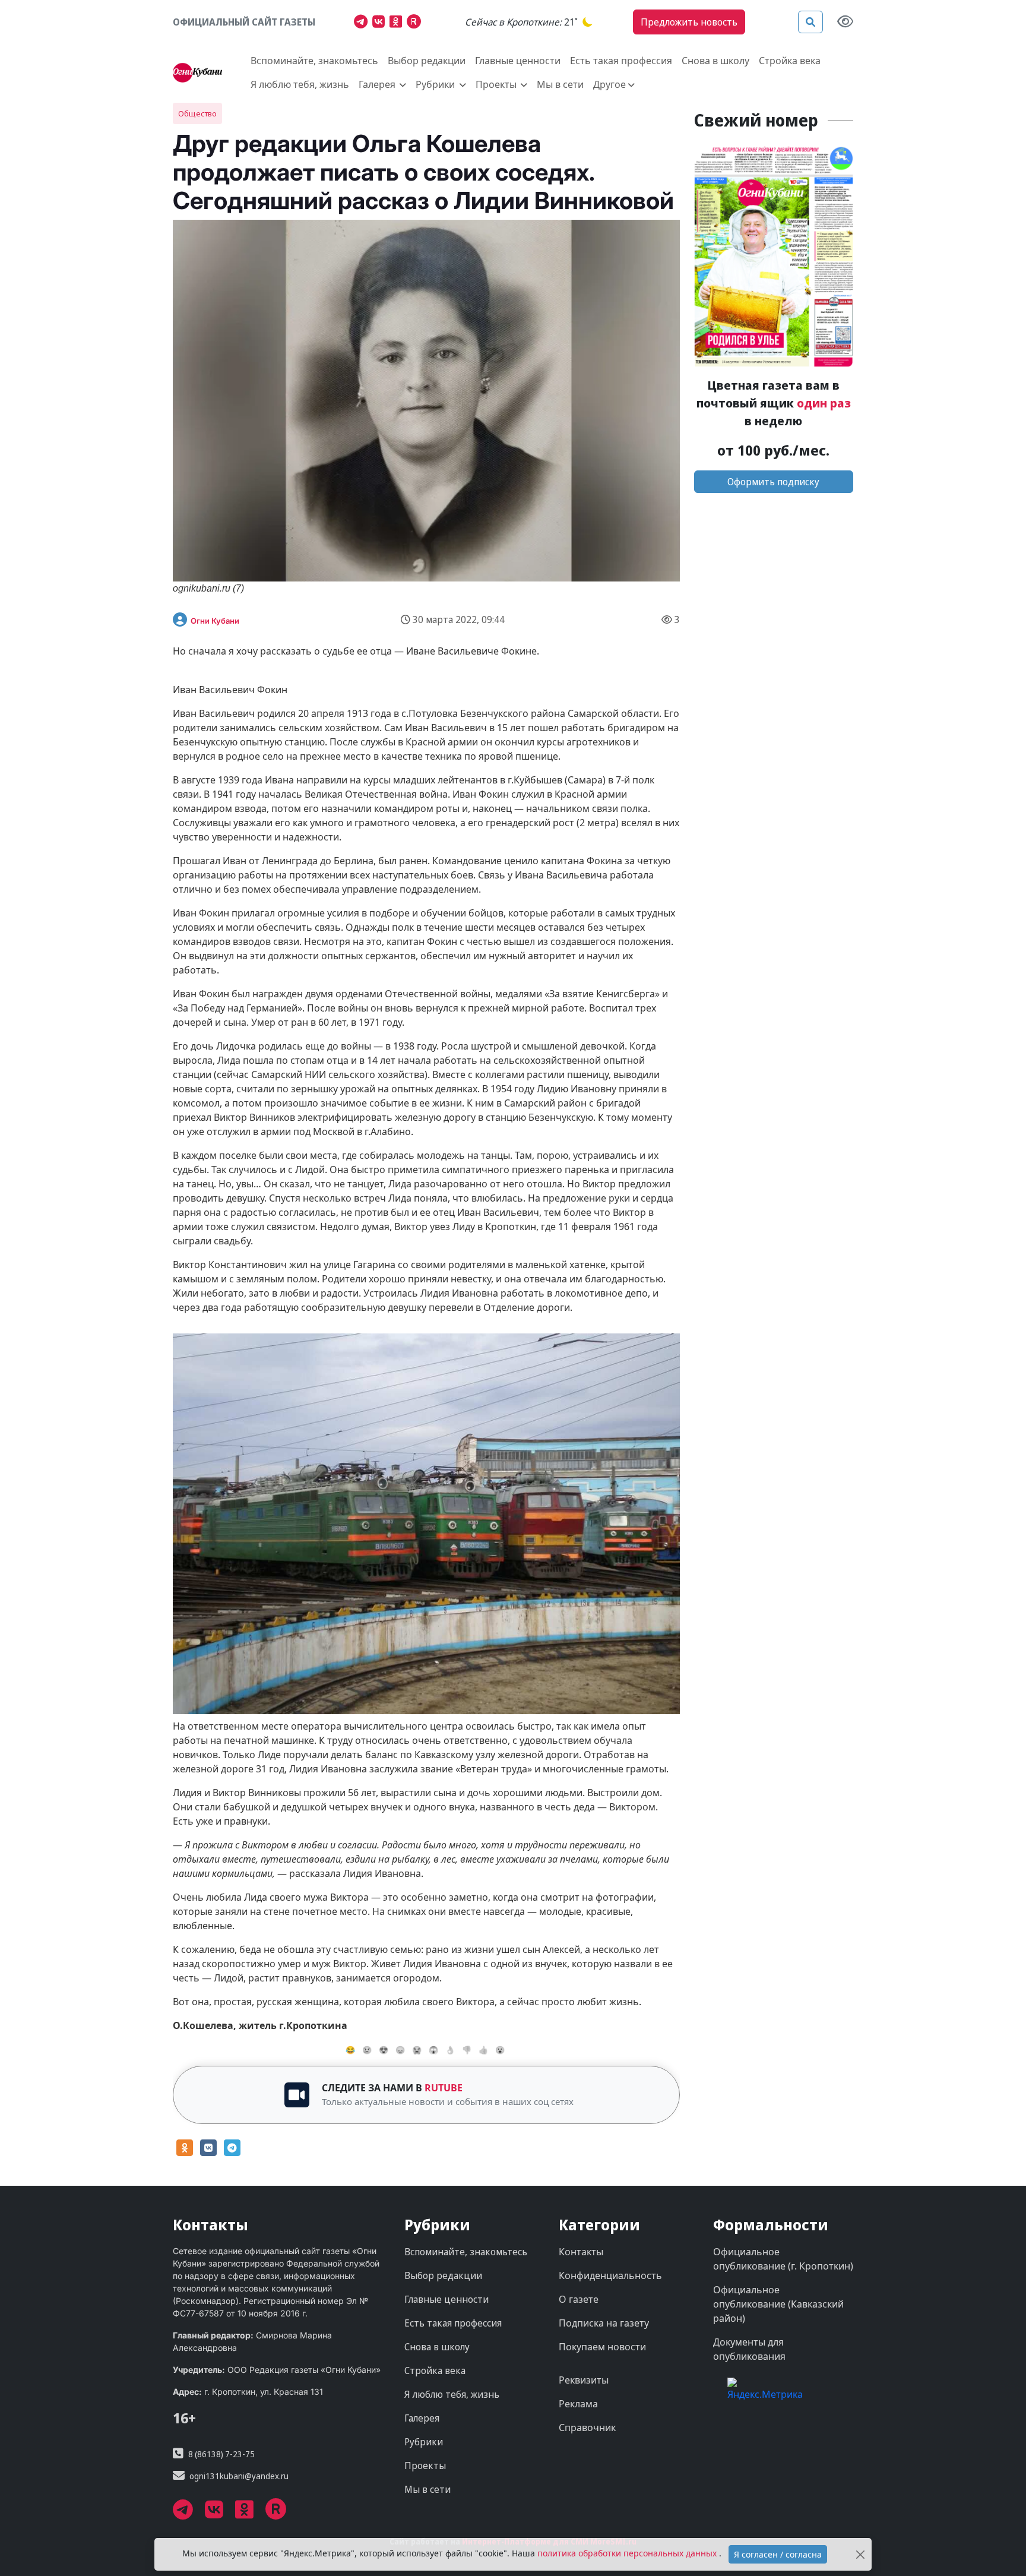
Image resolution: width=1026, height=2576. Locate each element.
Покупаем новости (602, 2347)
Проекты (425, 2466)
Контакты (581, 2252)
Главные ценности (518, 61)
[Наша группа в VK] (381, 23)
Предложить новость (689, 22)
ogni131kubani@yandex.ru (239, 2476)
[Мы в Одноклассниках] (398, 23)
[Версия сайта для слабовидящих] (845, 22)
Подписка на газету (604, 2323)
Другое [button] (609, 84)
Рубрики (424, 2442)
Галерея (422, 2418)
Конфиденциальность (610, 2275)
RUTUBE (444, 2088)
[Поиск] (810, 22)
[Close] (861, 2554)
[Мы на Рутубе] (417, 23)
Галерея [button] (378, 84)
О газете (579, 2299)
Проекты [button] (497, 84)
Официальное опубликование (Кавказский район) (778, 2304)
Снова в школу (715, 61)
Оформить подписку (773, 482)
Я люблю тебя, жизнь (300, 84)
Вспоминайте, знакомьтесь (314, 61)
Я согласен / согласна (778, 2554)
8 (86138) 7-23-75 (221, 2454)
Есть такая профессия (621, 61)
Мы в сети (560, 84)
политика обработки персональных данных (628, 2553)
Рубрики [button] (436, 84)
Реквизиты (584, 2380)
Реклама (578, 2404)
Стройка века (790, 61)
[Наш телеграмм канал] (363, 23)
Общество (197, 113)
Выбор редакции (427, 61)
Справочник (587, 2428)
